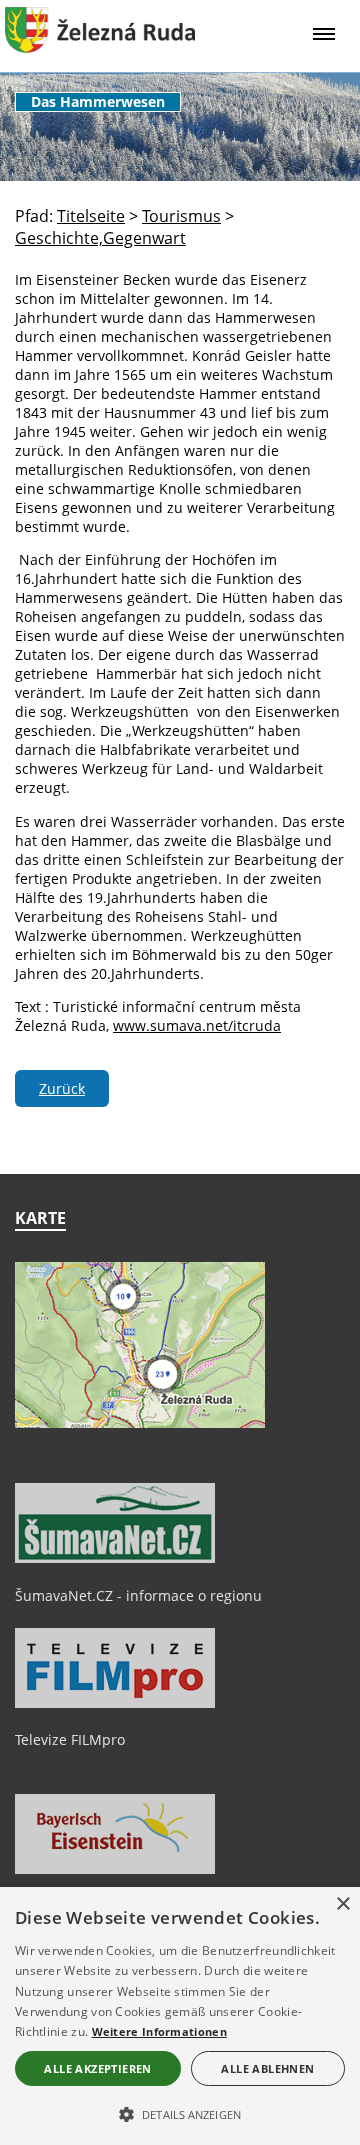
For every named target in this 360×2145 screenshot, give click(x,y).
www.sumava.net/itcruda (197, 1025)
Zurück (62, 1088)
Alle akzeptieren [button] (97, 2068)
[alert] (180, 2016)
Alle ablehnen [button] (267, 2068)
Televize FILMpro (70, 1739)
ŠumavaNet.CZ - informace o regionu (138, 1595)
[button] (180, 2113)
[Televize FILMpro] (115, 1703)
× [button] (342, 1904)
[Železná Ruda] (100, 47)
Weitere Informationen (159, 2031)
